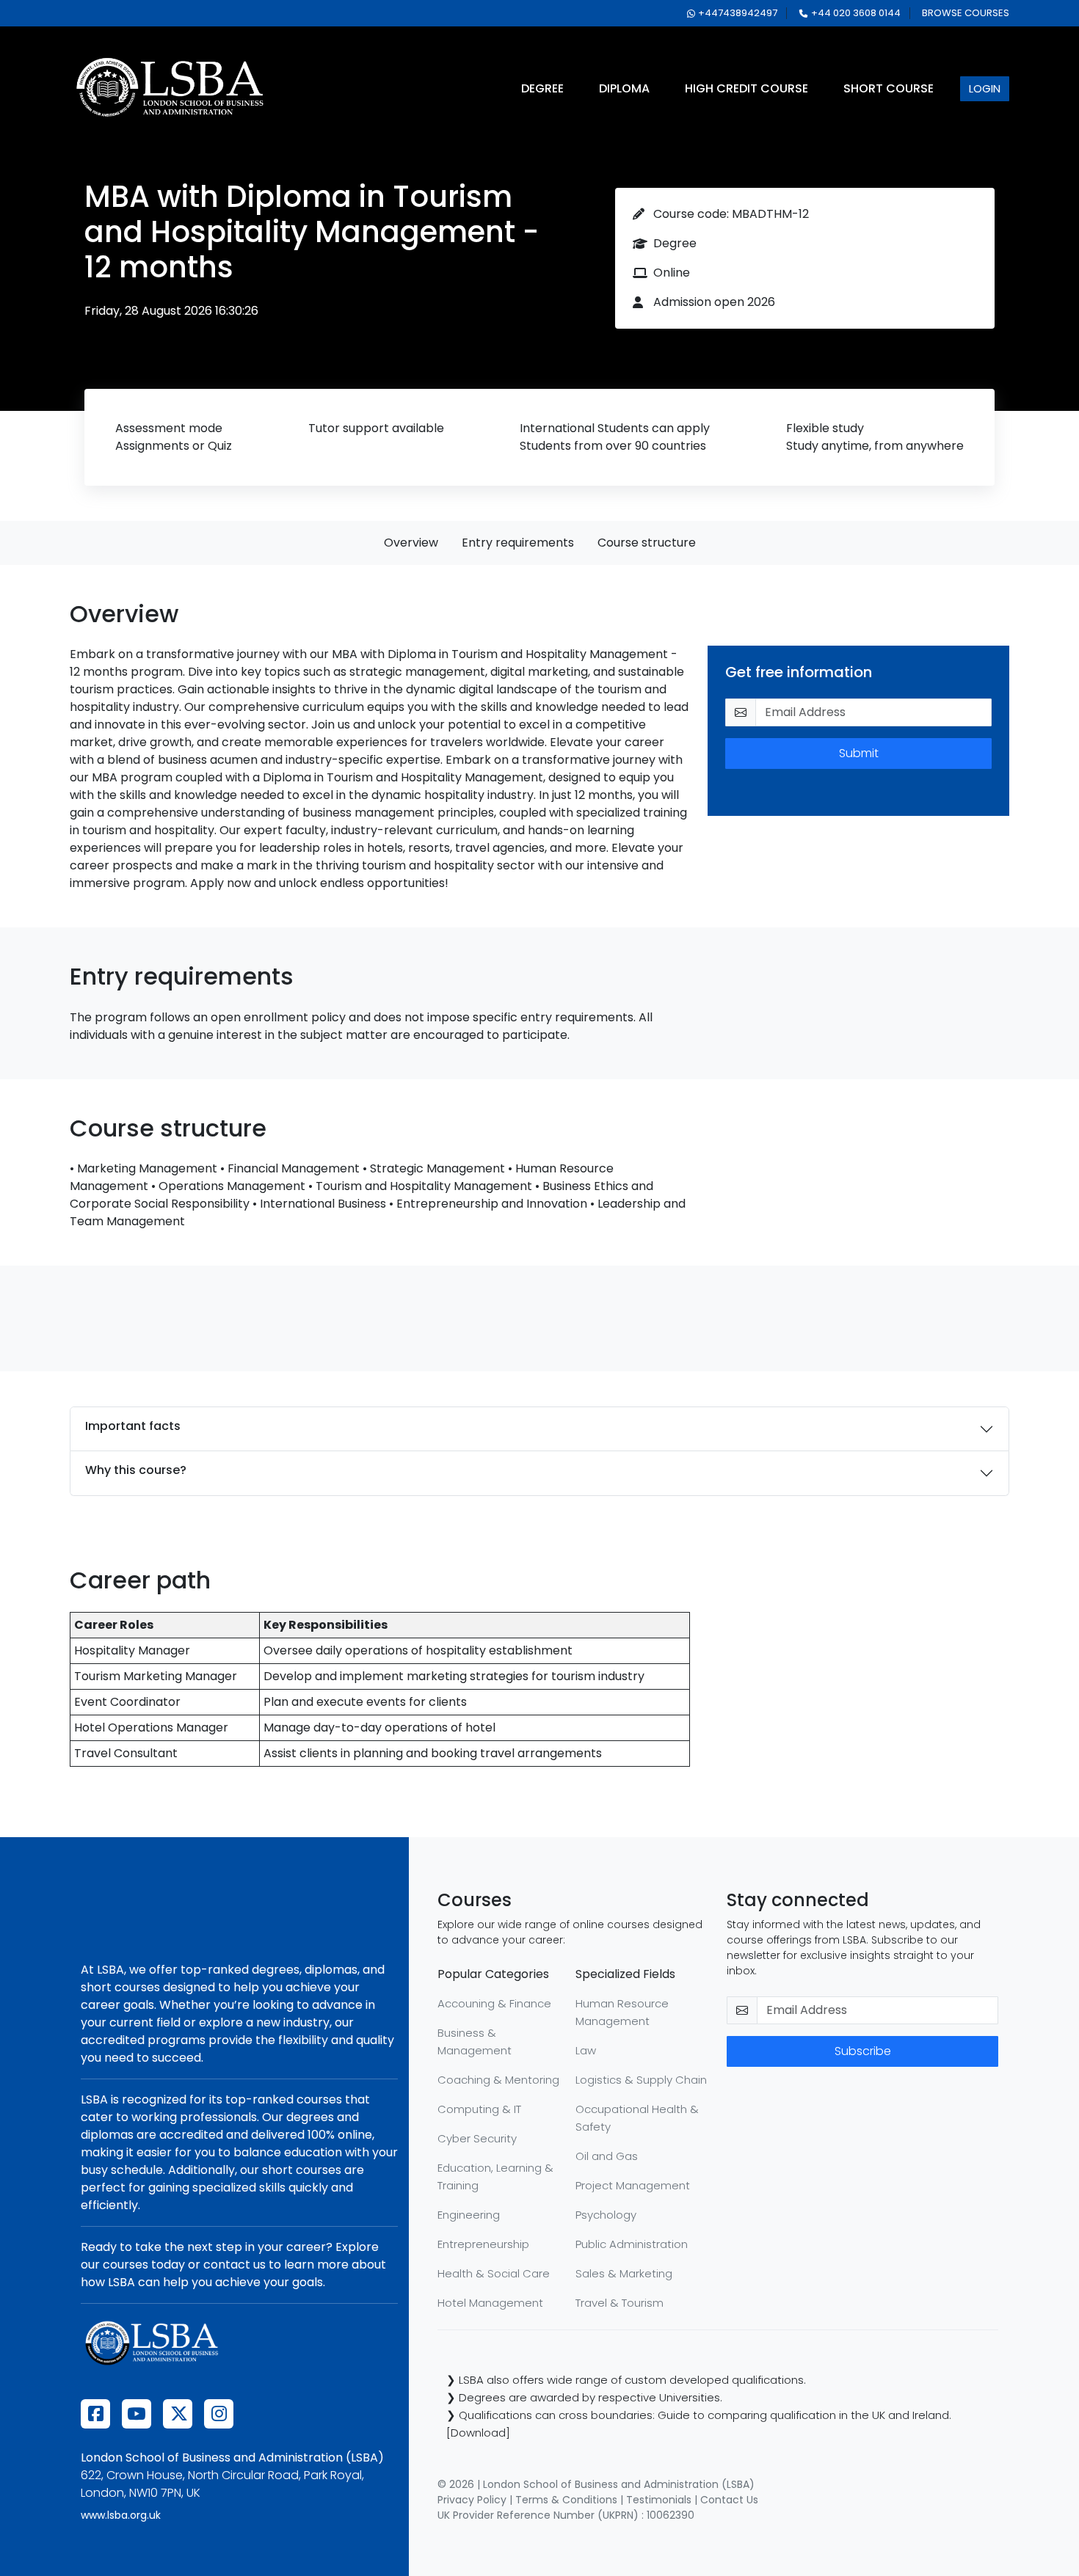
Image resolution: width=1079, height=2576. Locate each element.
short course (889, 88)
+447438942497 (738, 13)
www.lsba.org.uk (121, 2515)
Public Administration (632, 2244)
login (985, 88)
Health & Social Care (494, 2273)
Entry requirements (518, 543)
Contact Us (729, 2500)
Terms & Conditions (566, 2500)
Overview (411, 543)
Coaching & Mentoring (498, 2080)
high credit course (746, 88)
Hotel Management (490, 2303)
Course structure (647, 543)
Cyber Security (477, 2138)
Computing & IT (479, 2109)
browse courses (966, 13)
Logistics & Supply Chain (641, 2080)
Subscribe (863, 2051)
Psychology (606, 2215)
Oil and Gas (607, 2156)
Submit (859, 753)
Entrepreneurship (483, 2244)
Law (586, 2050)
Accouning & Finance (494, 2003)
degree (542, 88)
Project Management (633, 2185)
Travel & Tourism (620, 2303)
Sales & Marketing (624, 2273)
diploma (624, 88)
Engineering (469, 2215)
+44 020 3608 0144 (856, 13)
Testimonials (659, 2500)
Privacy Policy (472, 2500)
